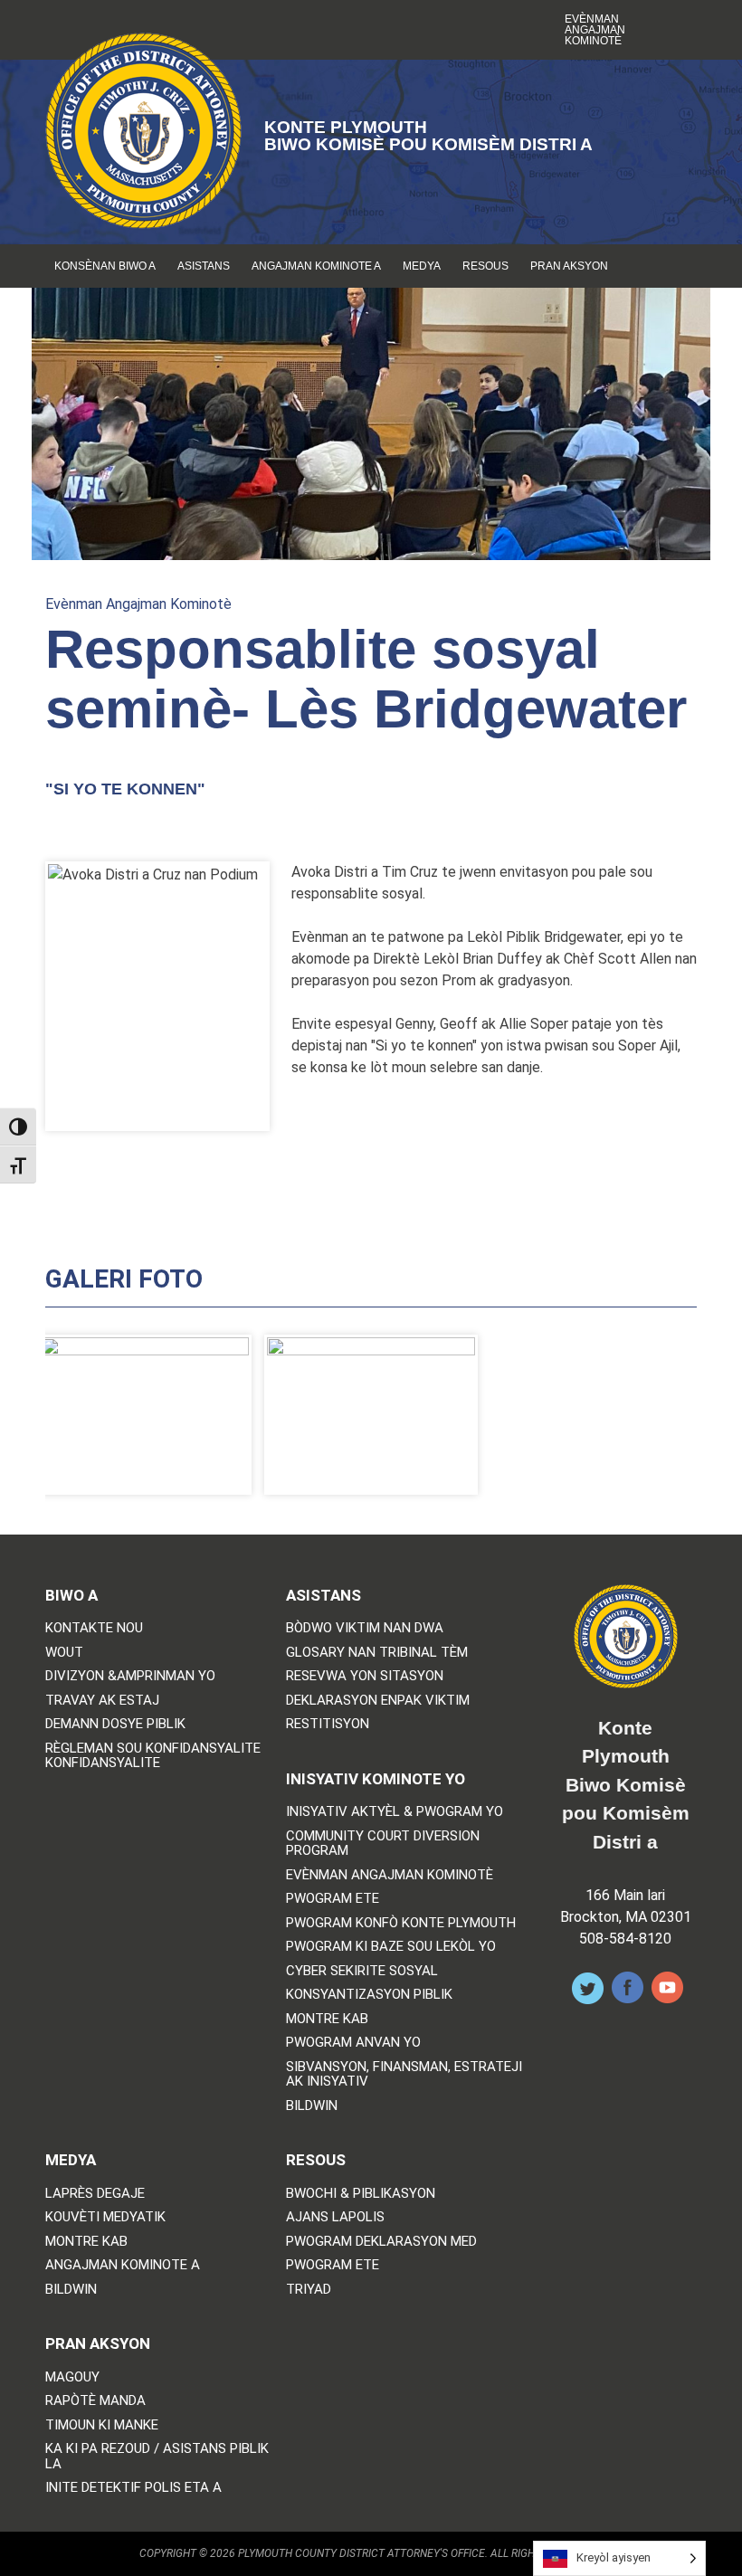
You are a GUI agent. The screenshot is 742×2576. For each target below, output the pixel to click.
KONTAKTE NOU (94, 1628)
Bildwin (312, 2106)
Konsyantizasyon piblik (369, 1995)
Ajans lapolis (335, 2217)
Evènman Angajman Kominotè (595, 30)
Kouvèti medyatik (105, 2217)
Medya (422, 266)
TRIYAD (309, 2290)
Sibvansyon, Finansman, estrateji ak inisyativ (404, 2074)
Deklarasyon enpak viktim (378, 1701)
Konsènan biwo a (105, 266)
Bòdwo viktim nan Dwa (365, 1628)
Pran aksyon (569, 266)
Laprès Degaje (95, 2194)
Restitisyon (328, 1724)
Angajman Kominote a (316, 266)
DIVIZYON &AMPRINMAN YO (130, 1676)
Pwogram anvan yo (353, 2043)
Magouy (72, 2377)
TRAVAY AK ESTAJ (102, 1701)
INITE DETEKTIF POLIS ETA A (133, 2488)
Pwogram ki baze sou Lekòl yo (391, 1947)
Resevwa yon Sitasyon (365, 1676)
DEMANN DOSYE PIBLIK (115, 1724)
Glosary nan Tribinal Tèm (377, 1653)
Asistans (204, 266)
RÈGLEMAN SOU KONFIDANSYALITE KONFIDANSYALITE (153, 1756)
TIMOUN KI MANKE (102, 2425)
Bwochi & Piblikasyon (361, 2194)
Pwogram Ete (333, 1899)
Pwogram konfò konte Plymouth (401, 1923)
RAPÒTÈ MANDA (95, 2401)
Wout (64, 1653)
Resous (485, 266)
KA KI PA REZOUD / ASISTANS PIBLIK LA (157, 2456)
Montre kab (327, 2019)
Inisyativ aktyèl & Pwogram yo (395, 1812)
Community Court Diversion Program (383, 1844)
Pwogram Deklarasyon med (381, 2242)
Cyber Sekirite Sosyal (362, 1971)
